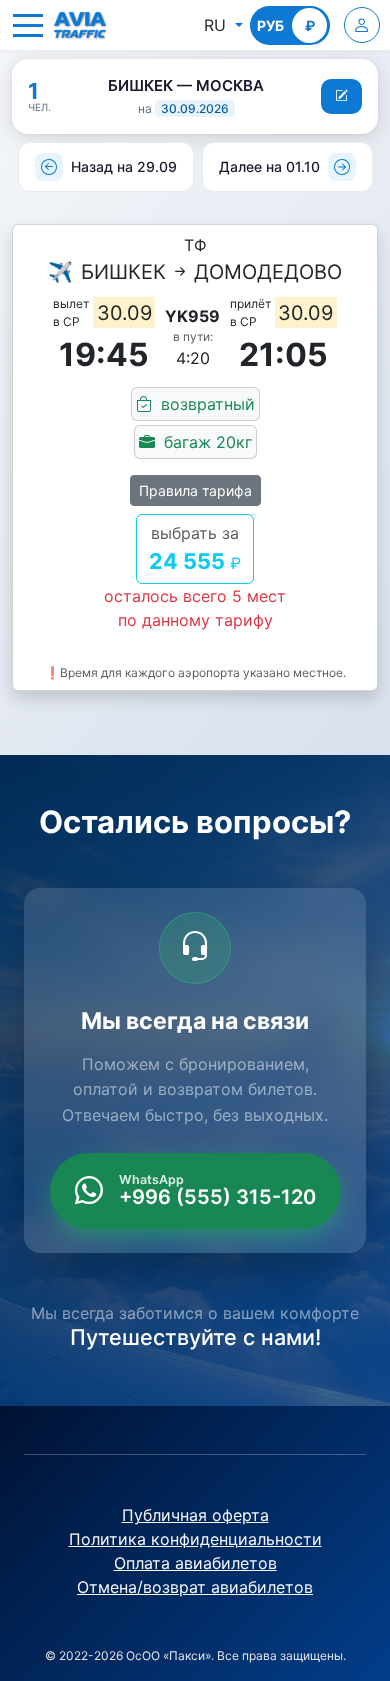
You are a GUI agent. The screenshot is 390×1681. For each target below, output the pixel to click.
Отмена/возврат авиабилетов (195, 1587)
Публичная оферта (195, 1515)
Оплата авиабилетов (195, 1563)
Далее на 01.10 (269, 166)
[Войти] (362, 25)
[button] (28, 25)
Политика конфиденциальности (195, 1539)
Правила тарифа (195, 490)
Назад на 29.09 (124, 166)
